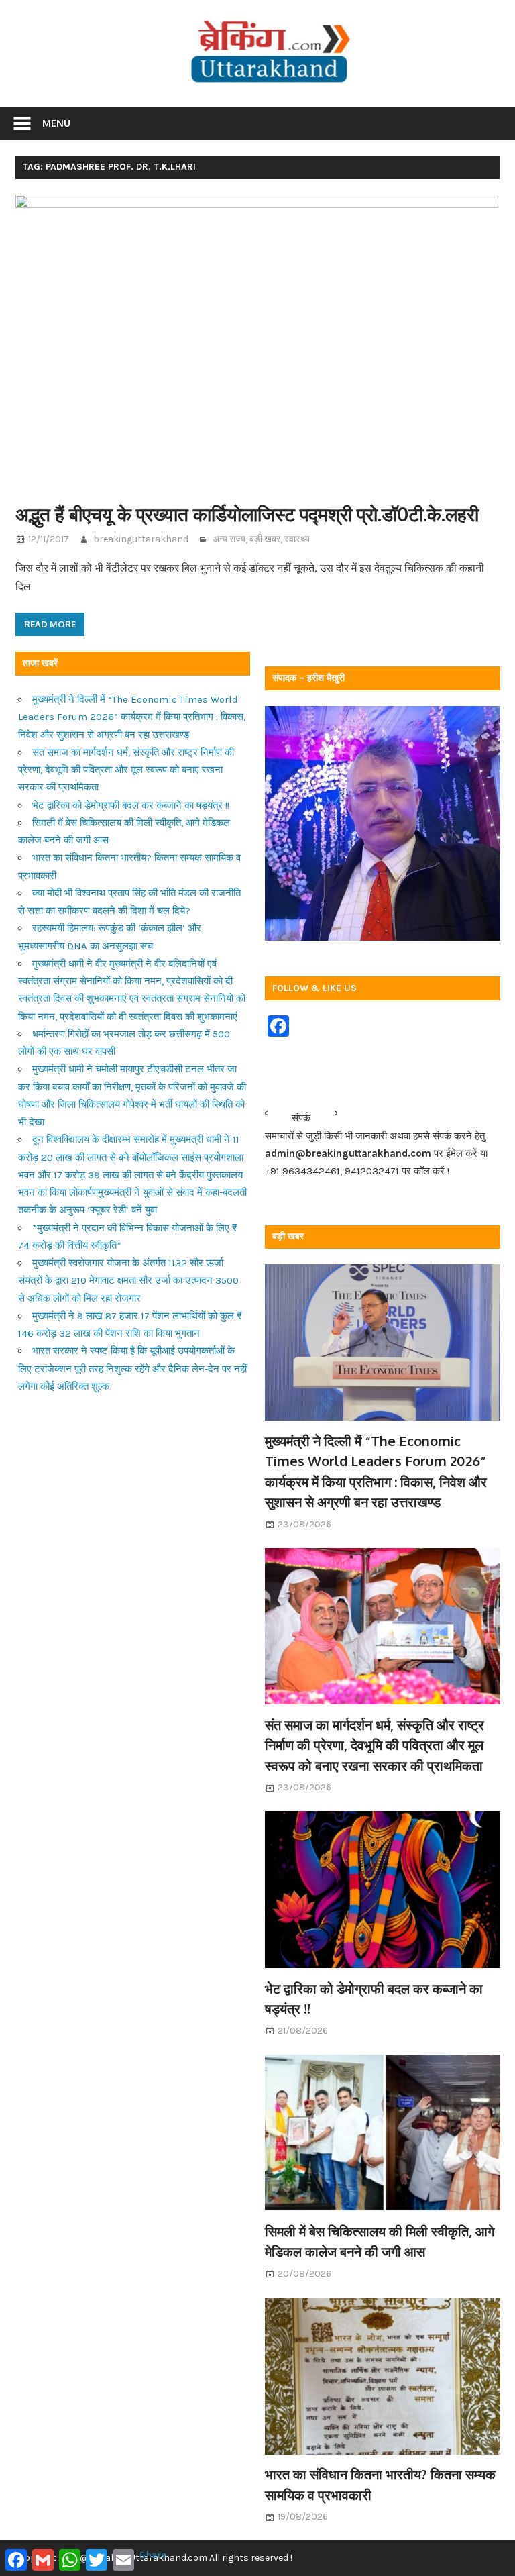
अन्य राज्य (229, 539)
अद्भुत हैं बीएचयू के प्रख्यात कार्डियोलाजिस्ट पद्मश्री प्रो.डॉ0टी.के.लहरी (247, 514)
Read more (50, 624)
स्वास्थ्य (297, 539)
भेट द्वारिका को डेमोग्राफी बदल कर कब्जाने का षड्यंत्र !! (131, 805)
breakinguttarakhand (141, 539)
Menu (56, 123)
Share (153, 2555)
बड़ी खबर (265, 539)
